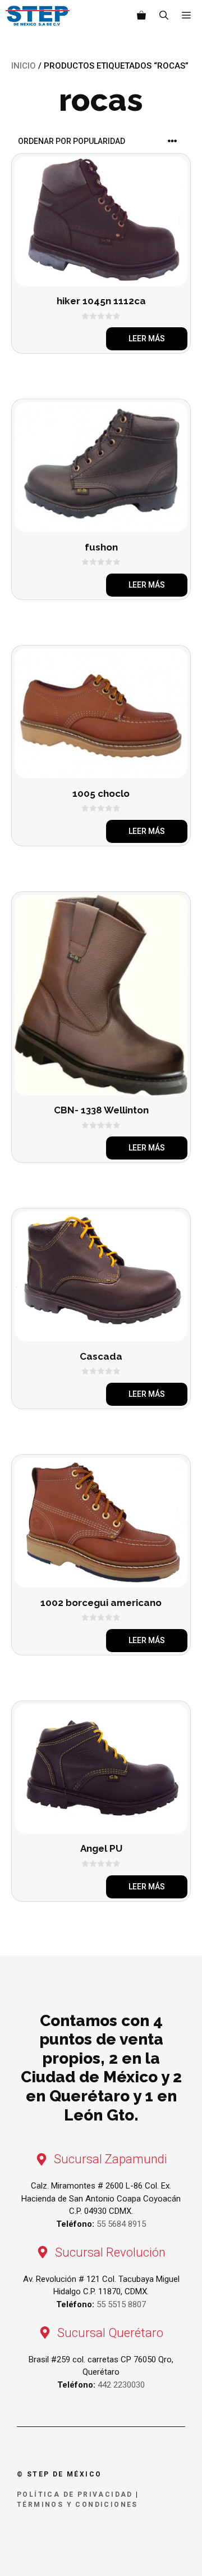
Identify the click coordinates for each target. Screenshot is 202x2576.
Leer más (147, 339)
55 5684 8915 (121, 2224)
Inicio (24, 66)
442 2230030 (121, 2385)
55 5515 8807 (121, 2304)
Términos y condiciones (77, 2505)
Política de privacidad (75, 2494)
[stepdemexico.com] (38, 16)
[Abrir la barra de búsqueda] (164, 16)
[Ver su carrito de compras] (141, 16)
